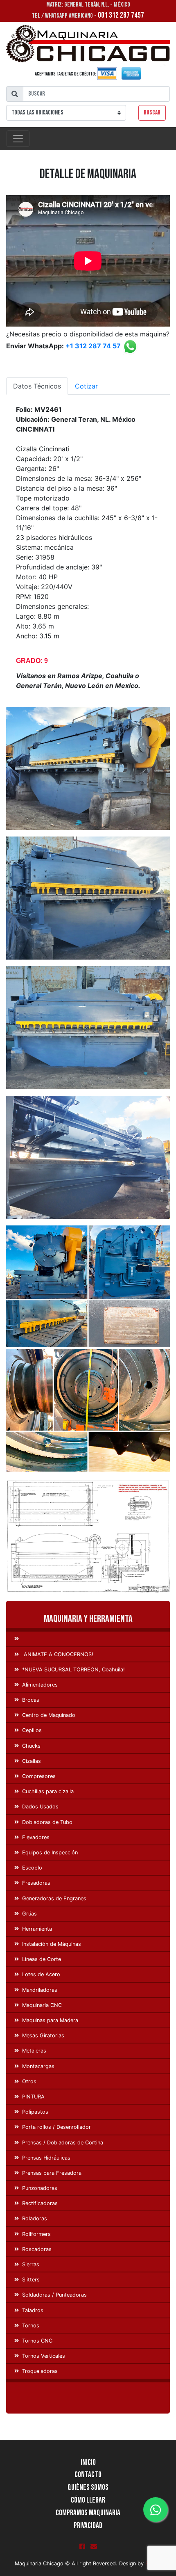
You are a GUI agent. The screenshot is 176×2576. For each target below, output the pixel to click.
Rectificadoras (40, 2203)
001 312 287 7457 (121, 15)
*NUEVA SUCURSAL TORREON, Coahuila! (73, 1670)
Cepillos (32, 1730)
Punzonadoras (40, 2188)
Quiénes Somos (88, 2488)
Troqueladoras (40, 2371)
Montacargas (38, 2066)
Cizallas (32, 1761)
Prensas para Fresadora (52, 2173)
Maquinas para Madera (50, 2020)
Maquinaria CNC (42, 2005)
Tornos (31, 2326)
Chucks (31, 1746)
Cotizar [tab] (86, 386)
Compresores (39, 1776)
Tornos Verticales (44, 2356)
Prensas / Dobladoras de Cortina (63, 2143)
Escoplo (32, 1868)
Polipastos (35, 2112)
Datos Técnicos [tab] (37, 386)
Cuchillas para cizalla (48, 1791)
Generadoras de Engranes (54, 1898)
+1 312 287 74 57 (93, 346)
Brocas (31, 1700)
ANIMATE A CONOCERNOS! (58, 1654)
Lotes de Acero (41, 1974)
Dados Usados (40, 1807)
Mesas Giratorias (43, 2035)
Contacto (88, 2475)
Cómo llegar (88, 2500)
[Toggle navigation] (18, 139)
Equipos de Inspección (50, 1853)
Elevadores (36, 1837)
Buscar (152, 113)
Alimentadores (40, 1685)
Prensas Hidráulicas (46, 2158)
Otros (29, 2081)
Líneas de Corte (42, 1959)
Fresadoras (36, 1883)
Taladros (33, 2310)
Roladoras (35, 2218)
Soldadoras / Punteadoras (54, 2295)
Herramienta (37, 1929)
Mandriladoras (40, 1990)
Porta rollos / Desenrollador (56, 2127)
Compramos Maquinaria (88, 2513)
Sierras (31, 2264)
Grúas (29, 1914)
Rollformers (36, 2234)
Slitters (31, 2280)
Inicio (88, 2463)
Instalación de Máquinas (52, 1944)
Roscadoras (37, 2249)
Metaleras (34, 2051)
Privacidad (88, 2526)
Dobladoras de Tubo (47, 1822)
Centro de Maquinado (49, 1715)
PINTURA (33, 2097)
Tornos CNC (37, 2341)
